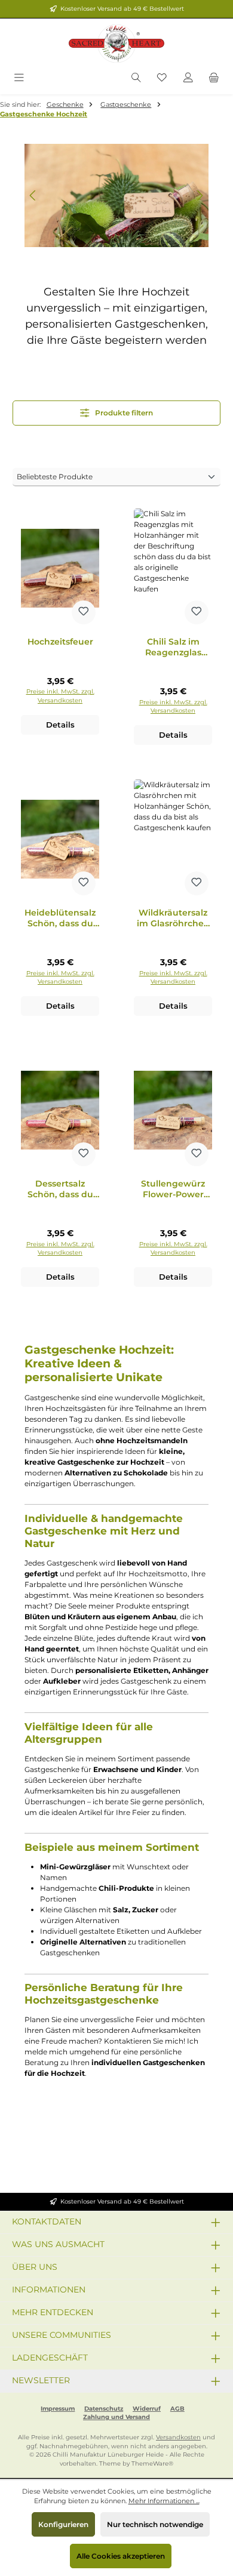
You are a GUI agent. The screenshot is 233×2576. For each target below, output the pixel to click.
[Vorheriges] (33, 195)
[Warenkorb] (214, 78)
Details (60, 725)
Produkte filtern (123, 413)
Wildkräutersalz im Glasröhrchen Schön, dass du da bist (173, 918)
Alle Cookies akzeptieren (121, 2556)
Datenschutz (104, 2409)
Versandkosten (178, 2437)
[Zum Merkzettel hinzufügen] (84, 612)
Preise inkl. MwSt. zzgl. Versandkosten (60, 696)
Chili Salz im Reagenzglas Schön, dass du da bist (173, 647)
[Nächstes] (200, 195)
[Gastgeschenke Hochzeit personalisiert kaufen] (116, 195)
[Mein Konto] (188, 78)
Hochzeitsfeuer (60, 642)
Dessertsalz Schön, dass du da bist (60, 1189)
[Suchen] (136, 78)
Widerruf (147, 2409)
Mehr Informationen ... (164, 2501)
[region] (116, 195)
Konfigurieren (63, 2524)
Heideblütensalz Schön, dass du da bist (60, 918)
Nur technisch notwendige (155, 2524)
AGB (177, 2409)
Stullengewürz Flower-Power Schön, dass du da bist (173, 1189)
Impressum (58, 2409)
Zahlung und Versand (116, 2417)
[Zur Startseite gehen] (116, 44)
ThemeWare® (152, 2463)
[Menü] (19, 78)
